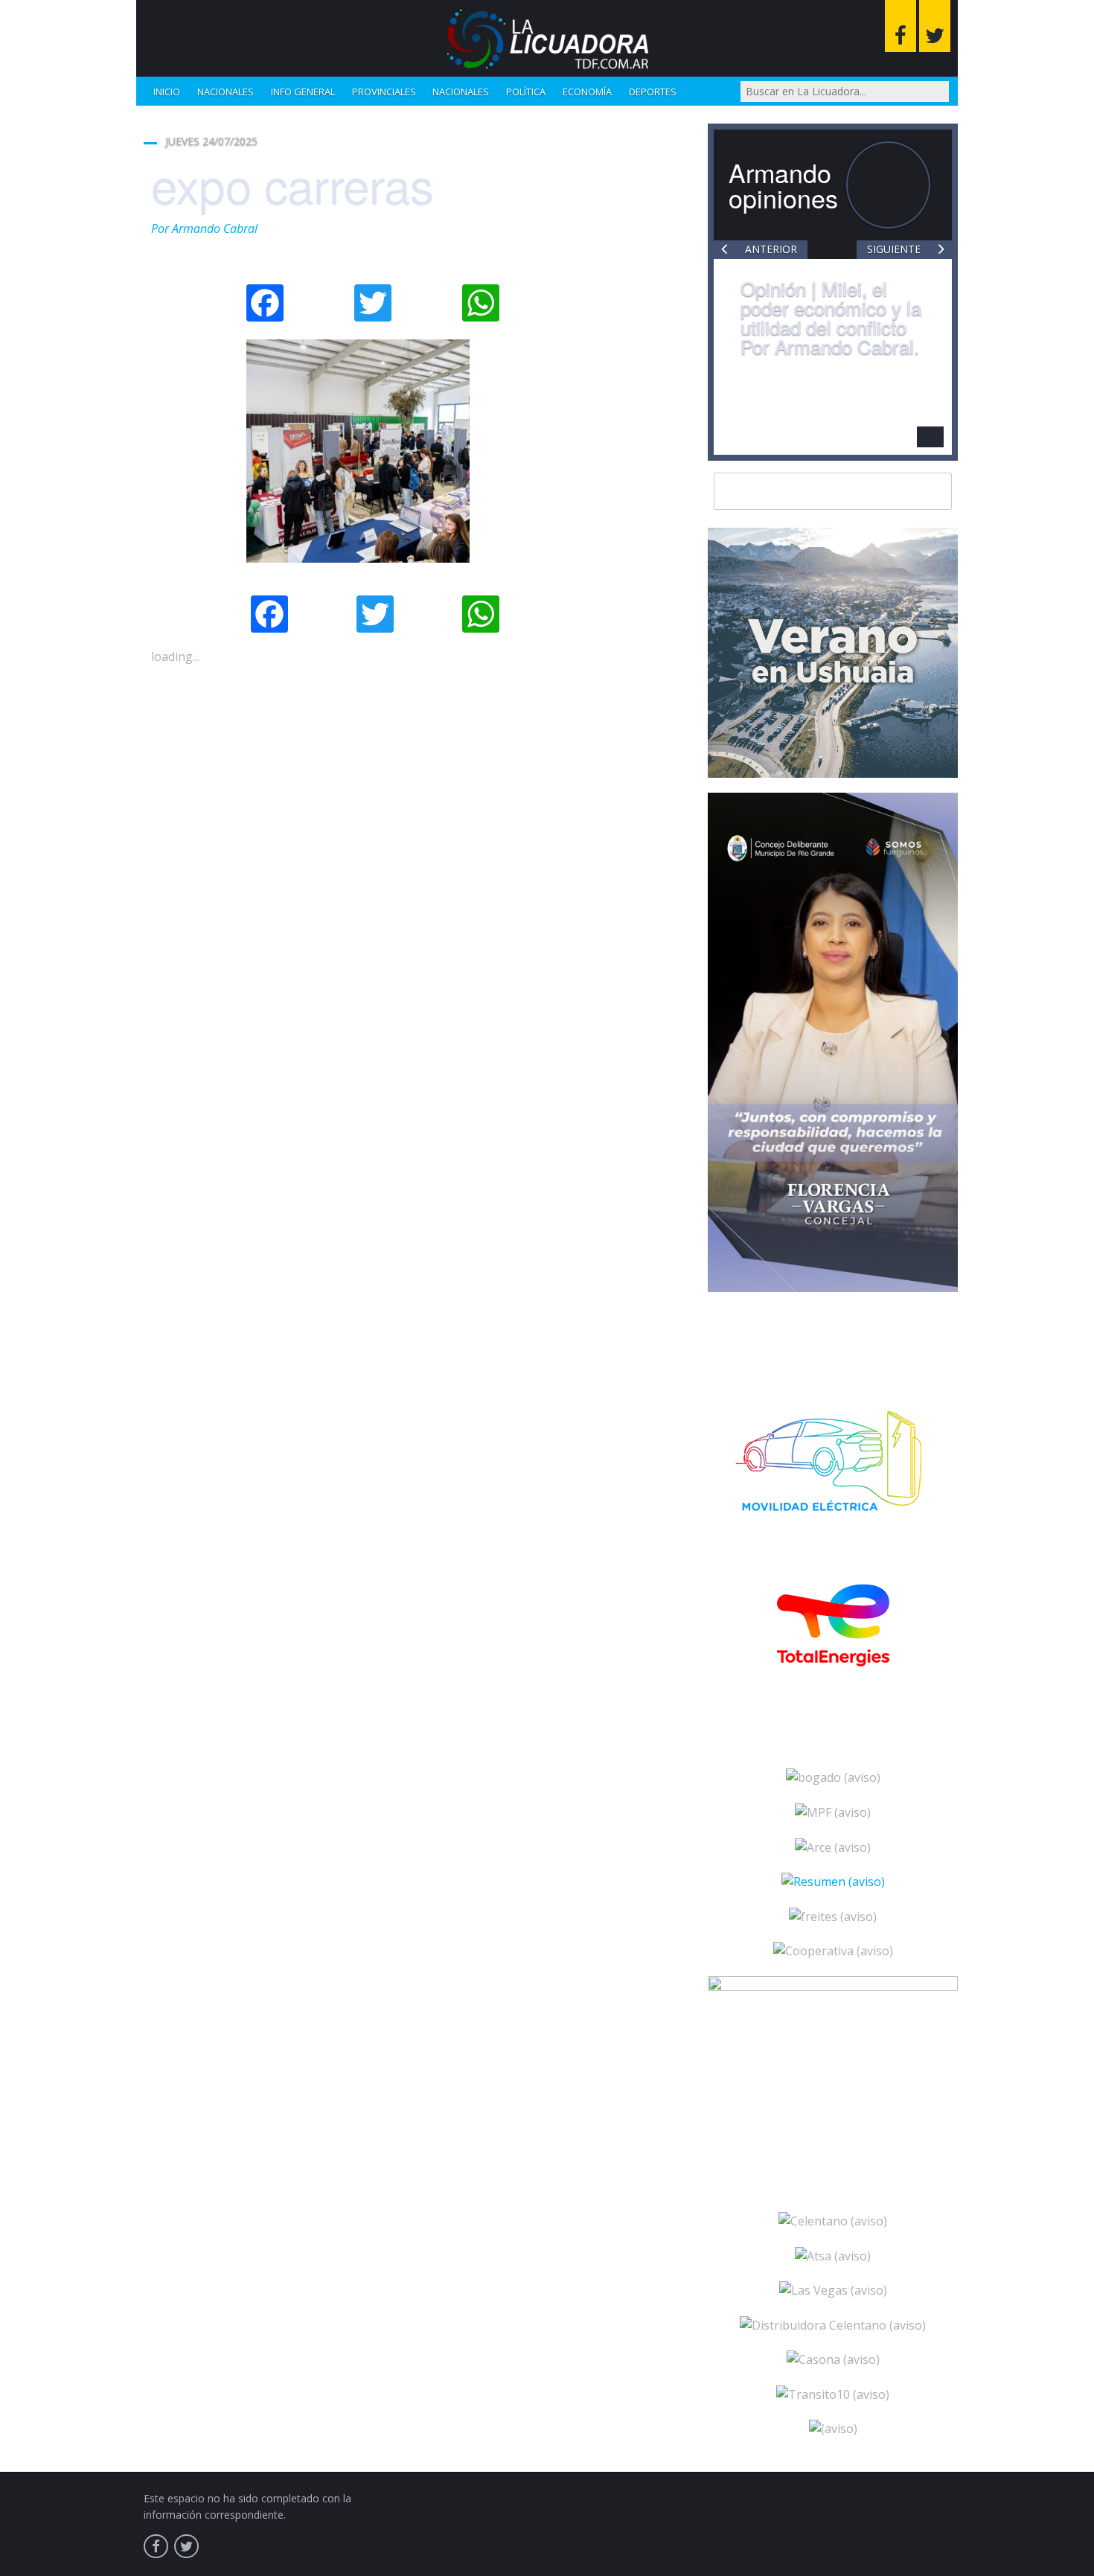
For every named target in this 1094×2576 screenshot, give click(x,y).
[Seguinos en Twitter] (935, 26)
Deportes (653, 92)
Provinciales (384, 92)
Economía (587, 92)
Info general (303, 92)
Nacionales (225, 92)
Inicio (167, 92)
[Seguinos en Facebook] (901, 26)
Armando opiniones (783, 185)
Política (526, 92)
